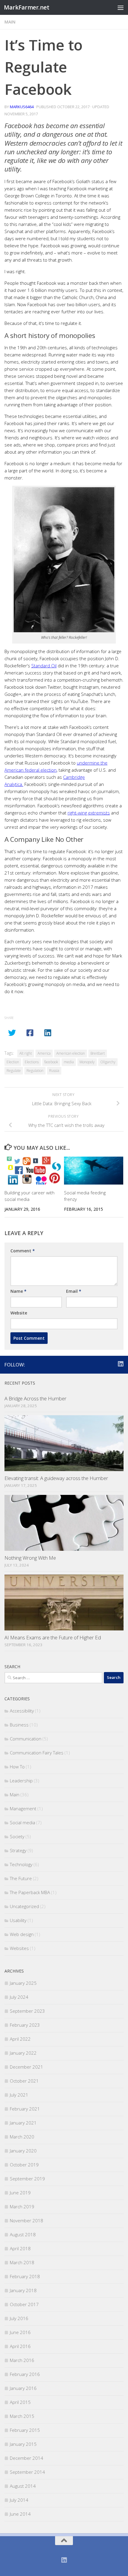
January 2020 (23, 2151)
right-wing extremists (89, 813)
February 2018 (25, 2276)
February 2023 (25, 2025)
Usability (18, 1920)
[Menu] (121, 7)
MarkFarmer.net (26, 7)
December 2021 (26, 2067)
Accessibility (22, 1711)
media (69, 1062)
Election (13, 1062)
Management (23, 1808)
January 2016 (23, 2388)
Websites (19, 1948)
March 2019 (22, 2207)
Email (74, 1291)
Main (10, 22)
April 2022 (20, 2039)
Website (19, 1313)
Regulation (35, 1071)
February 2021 (25, 2109)
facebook (51, 1062)
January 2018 (23, 2290)
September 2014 (27, 2472)
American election (71, 1053)
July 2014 (19, 2500)
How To (17, 1767)
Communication (26, 1739)
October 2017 (24, 2304)
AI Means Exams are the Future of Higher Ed (53, 1637)
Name (18, 1291)
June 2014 (20, 2514)
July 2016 (19, 2318)
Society (17, 1836)
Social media (22, 1822)
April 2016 (20, 2346)
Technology (21, 1864)
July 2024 (19, 1997)
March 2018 (22, 2262)
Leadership (21, 1781)
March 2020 (22, 2137)
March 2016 (22, 2360)
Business (19, 1725)
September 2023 (27, 2011)
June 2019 (20, 2193)
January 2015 (23, 2444)
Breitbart (98, 1053)
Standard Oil (44, 666)
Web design (22, 1934)
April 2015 (20, 2402)
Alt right (26, 1053)
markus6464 (22, 107)
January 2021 (23, 2123)
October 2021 (24, 2081)
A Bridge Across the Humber (35, 1398)
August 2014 (23, 2486)
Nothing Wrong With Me (30, 1558)
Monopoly (87, 1062)
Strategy (18, 1850)
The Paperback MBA (30, 1892)
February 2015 (25, 2430)
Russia (54, 1071)
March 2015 (22, 2416)
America (44, 1053)
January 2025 (23, 1983)
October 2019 (24, 2165)
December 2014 (26, 2458)
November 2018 (26, 2220)
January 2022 (23, 2053)
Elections (32, 1062)
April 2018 (20, 2248)
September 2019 (27, 2179)
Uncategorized (24, 1906)
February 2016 (25, 2374)
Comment (23, 1251)
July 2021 (19, 2095)
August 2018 (23, 2234)
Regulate (14, 1071)
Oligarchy (108, 1062)
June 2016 (20, 2332)
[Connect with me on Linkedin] (120, 1364)
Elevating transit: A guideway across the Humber (56, 1478)
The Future (21, 1878)
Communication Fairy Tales (37, 1753)
